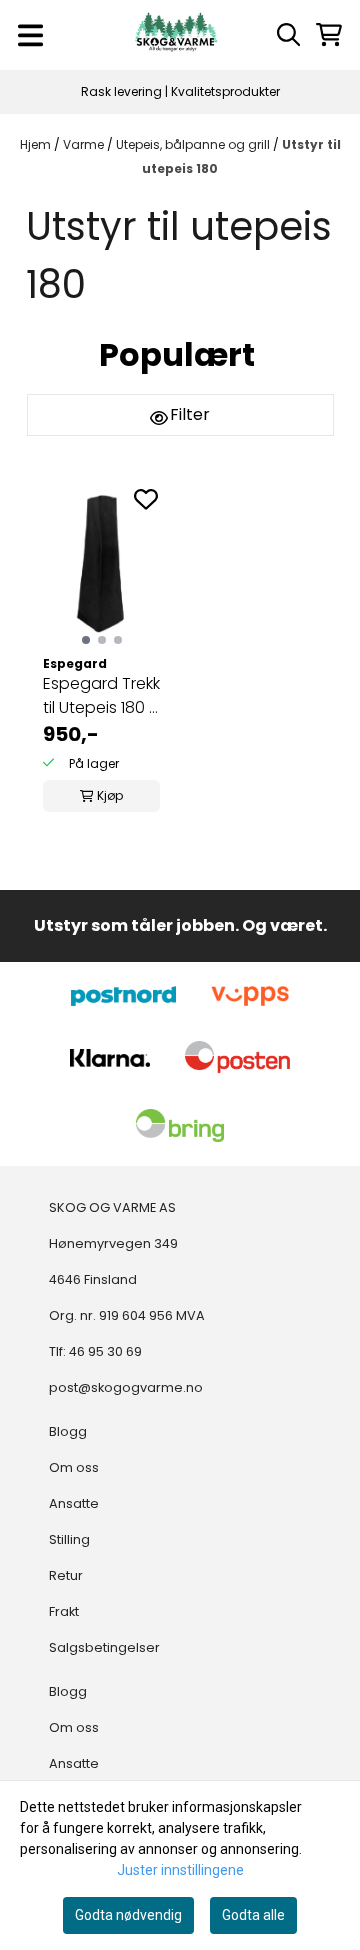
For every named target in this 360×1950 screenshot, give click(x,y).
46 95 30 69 (105, 1351)
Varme (85, 144)
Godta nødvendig (128, 1915)
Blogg (68, 1431)
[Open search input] (288, 34)
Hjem (37, 144)
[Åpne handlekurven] (329, 34)
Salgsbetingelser (104, 1647)
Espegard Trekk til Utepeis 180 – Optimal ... (101, 696)
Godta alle (253, 1915)
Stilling (69, 1539)
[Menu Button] (30, 35)
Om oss (74, 1467)
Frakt (64, 1611)
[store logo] (176, 35)
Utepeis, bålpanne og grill (194, 144)
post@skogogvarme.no (126, 1387)
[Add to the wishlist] (146, 499)
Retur (66, 1575)
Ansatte (74, 1503)
